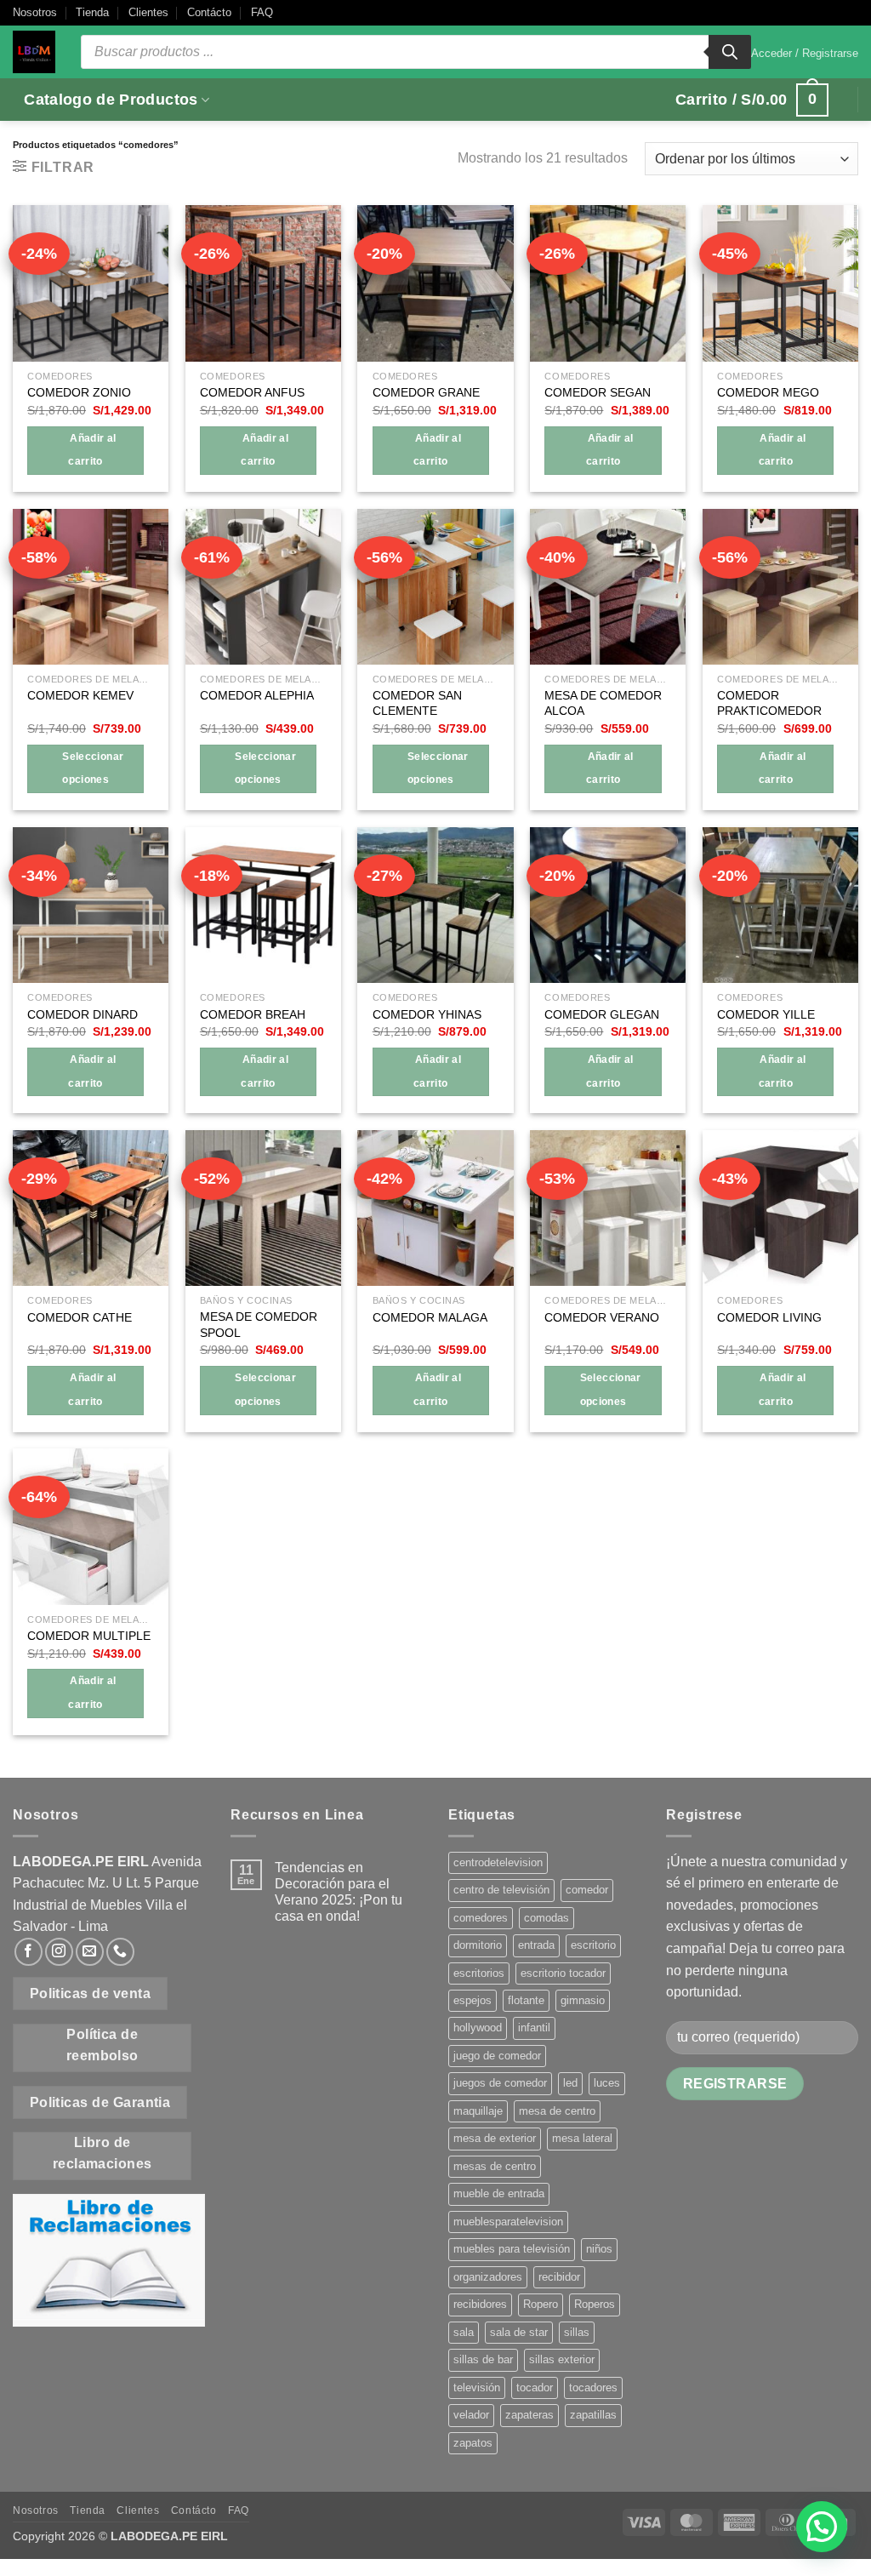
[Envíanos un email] (90, 1952)
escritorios (479, 1973)
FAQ (262, 12)
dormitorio (478, 1945)
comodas (547, 1918)
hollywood (478, 2028)
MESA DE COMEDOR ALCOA (603, 703)
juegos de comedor (500, 2083)
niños (599, 2249)
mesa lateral (582, 2138)
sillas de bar (483, 2359)
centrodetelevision (498, 1862)
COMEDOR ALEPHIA (257, 695)
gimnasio (583, 2000)
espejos (473, 2000)
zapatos (473, 2443)
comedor (587, 1890)
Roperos (595, 2304)
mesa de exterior (495, 2138)
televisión (477, 2388)
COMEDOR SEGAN (598, 392)
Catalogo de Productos (111, 100)
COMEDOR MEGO (768, 392)
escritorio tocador (563, 1973)
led (570, 2083)
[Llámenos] (120, 1952)
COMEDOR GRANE (426, 392)
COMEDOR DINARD (83, 1014)
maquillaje (478, 2111)
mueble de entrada (499, 2193)
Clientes (148, 12)
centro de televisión (501, 1890)
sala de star (519, 2332)
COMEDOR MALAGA (430, 1317)
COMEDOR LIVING (769, 1317)
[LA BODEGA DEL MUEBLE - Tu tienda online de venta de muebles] (34, 52)
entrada (536, 1945)
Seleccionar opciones (93, 768)
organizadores (488, 2277)
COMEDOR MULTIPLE (89, 1636)
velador (471, 2415)
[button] (805, 54)
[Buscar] (730, 52)
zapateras (529, 2415)
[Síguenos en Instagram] (59, 1952)
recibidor (559, 2277)
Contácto (209, 12)
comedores (481, 1918)
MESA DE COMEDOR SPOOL (259, 1325)
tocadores (593, 2388)
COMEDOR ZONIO (79, 392)
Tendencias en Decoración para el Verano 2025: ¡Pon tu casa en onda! (339, 1892)
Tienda (92, 12)
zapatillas (593, 2415)
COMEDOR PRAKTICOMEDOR (769, 703)
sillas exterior (562, 2359)
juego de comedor (497, 2056)
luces (607, 2083)
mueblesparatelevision (508, 2222)
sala (464, 2332)
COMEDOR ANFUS (252, 392)
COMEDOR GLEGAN (602, 1014)
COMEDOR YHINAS (427, 1014)
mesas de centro (495, 2166)
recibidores (480, 2304)
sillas (577, 2332)
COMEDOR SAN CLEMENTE (417, 703)
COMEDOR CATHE (80, 1317)
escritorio (593, 1945)
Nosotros (35, 12)
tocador (535, 2388)
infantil (534, 2028)
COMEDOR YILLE (766, 1014)
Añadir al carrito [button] (92, 450)
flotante (526, 2000)
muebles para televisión (512, 2249)
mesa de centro (557, 2111)
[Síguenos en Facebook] (28, 1952)
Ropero (541, 2304)
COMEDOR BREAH (253, 1014)
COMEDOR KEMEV (80, 695)
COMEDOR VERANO (602, 1317)
